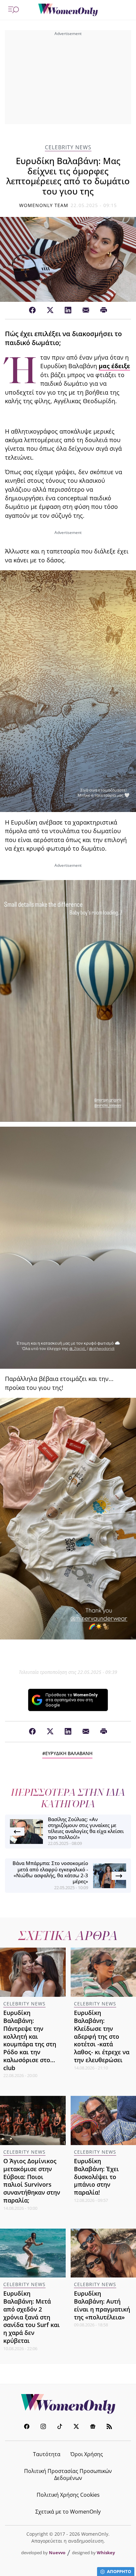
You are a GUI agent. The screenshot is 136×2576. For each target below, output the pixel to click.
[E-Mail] (86, 310)
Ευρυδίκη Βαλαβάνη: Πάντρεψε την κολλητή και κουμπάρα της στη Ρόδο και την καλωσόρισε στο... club (30, 2040)
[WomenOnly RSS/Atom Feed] (109, 2427)
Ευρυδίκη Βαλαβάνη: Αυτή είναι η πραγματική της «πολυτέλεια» (102, 2305)
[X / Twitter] (50, 310)
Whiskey (106, 2553)
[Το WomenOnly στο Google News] (93, 2427)
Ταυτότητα (47, 2454)
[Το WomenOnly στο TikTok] (60, 2427)
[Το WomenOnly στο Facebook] (27, 2427)
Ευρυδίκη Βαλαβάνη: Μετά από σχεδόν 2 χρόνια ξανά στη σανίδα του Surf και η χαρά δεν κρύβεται (32, 2317)
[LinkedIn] (68, 310)
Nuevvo (57, 2553)
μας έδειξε (114, 366)
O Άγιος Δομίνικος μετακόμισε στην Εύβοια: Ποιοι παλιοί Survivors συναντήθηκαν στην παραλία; (32, 2181)
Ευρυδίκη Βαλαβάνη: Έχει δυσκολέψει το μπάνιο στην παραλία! (96, 2177)
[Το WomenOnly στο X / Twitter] (76, 2427)
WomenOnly (68, 2404)
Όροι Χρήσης (87, 2454)
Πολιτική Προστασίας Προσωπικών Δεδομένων (68, 2474)
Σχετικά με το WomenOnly (68, 2512)
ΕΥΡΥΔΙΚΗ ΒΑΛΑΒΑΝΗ (69, 1753)
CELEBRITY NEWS (68, 147)
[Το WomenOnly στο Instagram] (43, 2427)
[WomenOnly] (68, 10)
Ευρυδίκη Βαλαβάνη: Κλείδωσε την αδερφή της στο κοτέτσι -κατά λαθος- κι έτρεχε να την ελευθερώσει (102, 2036)
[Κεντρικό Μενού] (14, 10)
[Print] (104, 310)
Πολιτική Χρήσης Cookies (68, 2495)
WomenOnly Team (44, 205)
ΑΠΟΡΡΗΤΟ (119, 2571)
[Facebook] (32, 310)
